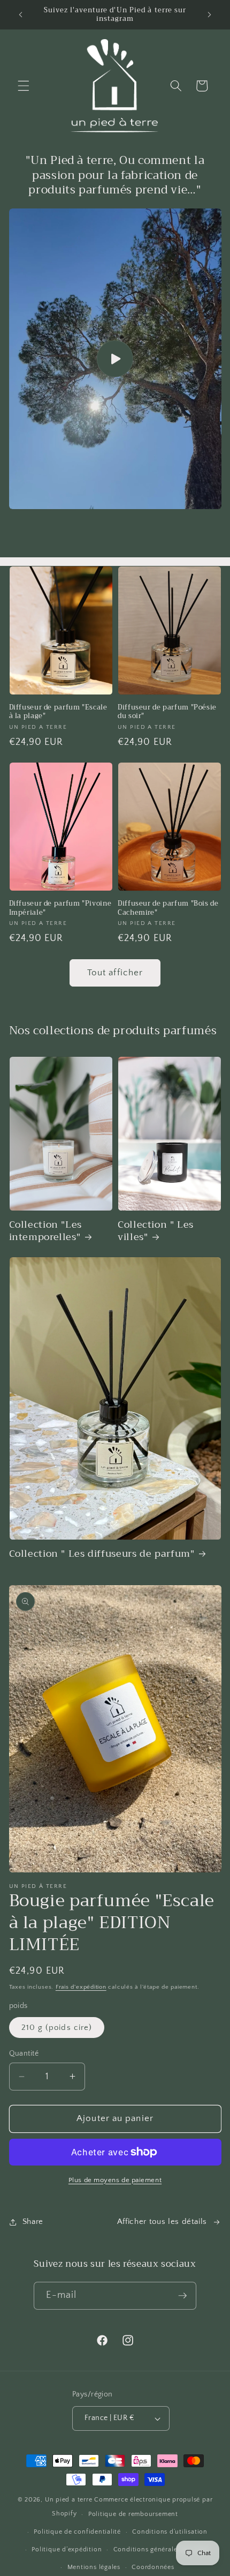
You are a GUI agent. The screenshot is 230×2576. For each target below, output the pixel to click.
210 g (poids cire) (57, 2028)
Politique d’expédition (67, 2549)
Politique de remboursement (133, 2514)
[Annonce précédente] (21, 14)
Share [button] (33, 2222)
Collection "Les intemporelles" (45, 1231)
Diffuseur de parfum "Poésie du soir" (167, 712)
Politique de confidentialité (77, 2532)
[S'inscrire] (182, 2296)
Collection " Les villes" (156, 1231)
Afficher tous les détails (162, 2222)
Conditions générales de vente (162, 2549)
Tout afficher (115, 973)
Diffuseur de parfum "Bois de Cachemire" (168, 908)
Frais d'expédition (81, 1987)
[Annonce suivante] (210, 14)
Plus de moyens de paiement (115, 2180)
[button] (24, 86)
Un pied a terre (69, 2500)
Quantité (24, 2054)
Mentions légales (94, 2567)
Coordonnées (153, 2567)
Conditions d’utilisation (170, 2532)
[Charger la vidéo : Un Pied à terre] (115, 359)
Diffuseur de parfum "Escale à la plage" (58, 712)
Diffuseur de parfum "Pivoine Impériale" (60, 908)
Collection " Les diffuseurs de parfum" (102, 1554)
